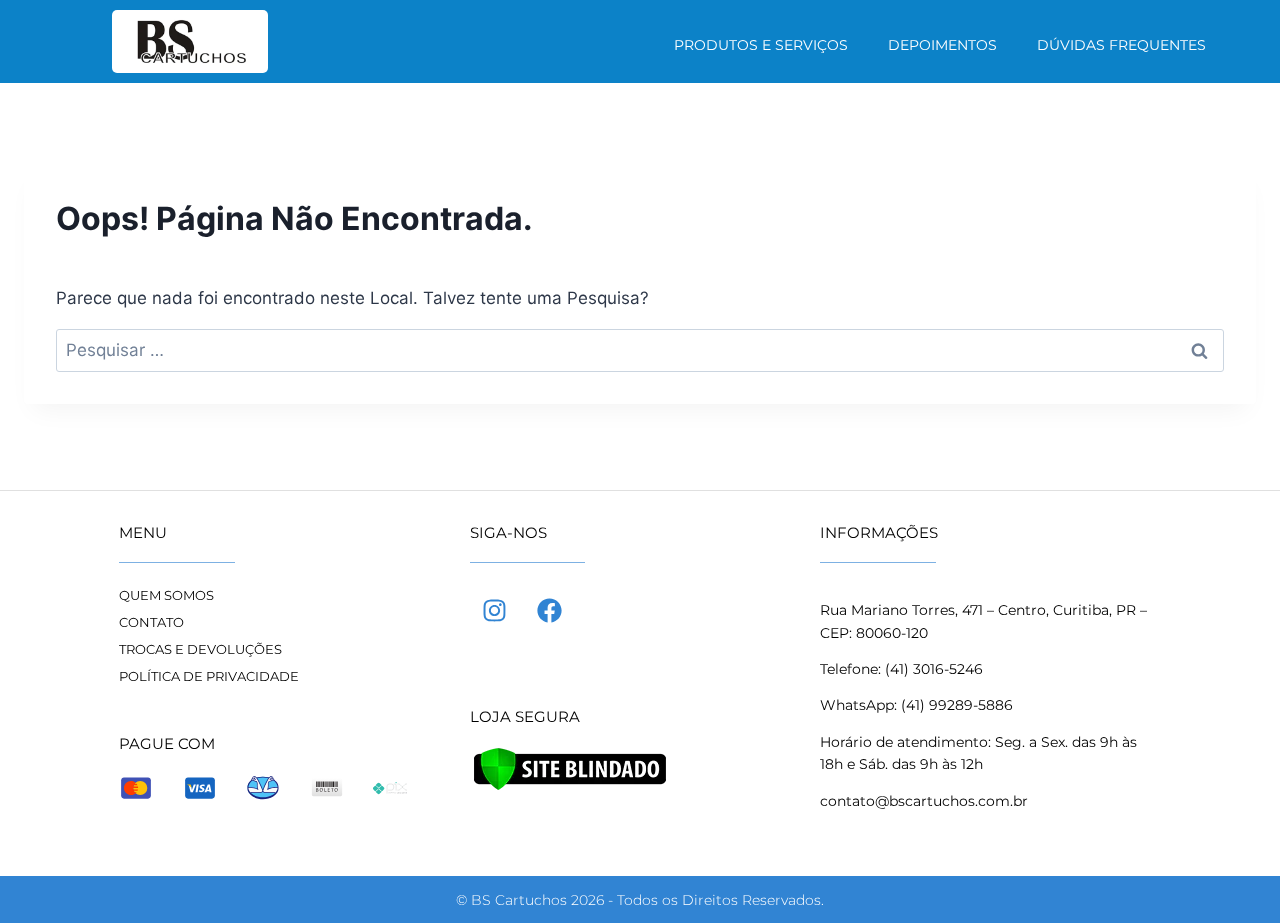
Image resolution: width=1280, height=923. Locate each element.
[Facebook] (550, 610)
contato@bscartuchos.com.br (924, 801)
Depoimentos (942, 45)
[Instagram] (495, 610)
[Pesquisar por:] (640, 350)
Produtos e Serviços (761, 45)
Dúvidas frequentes (1121, 45)
